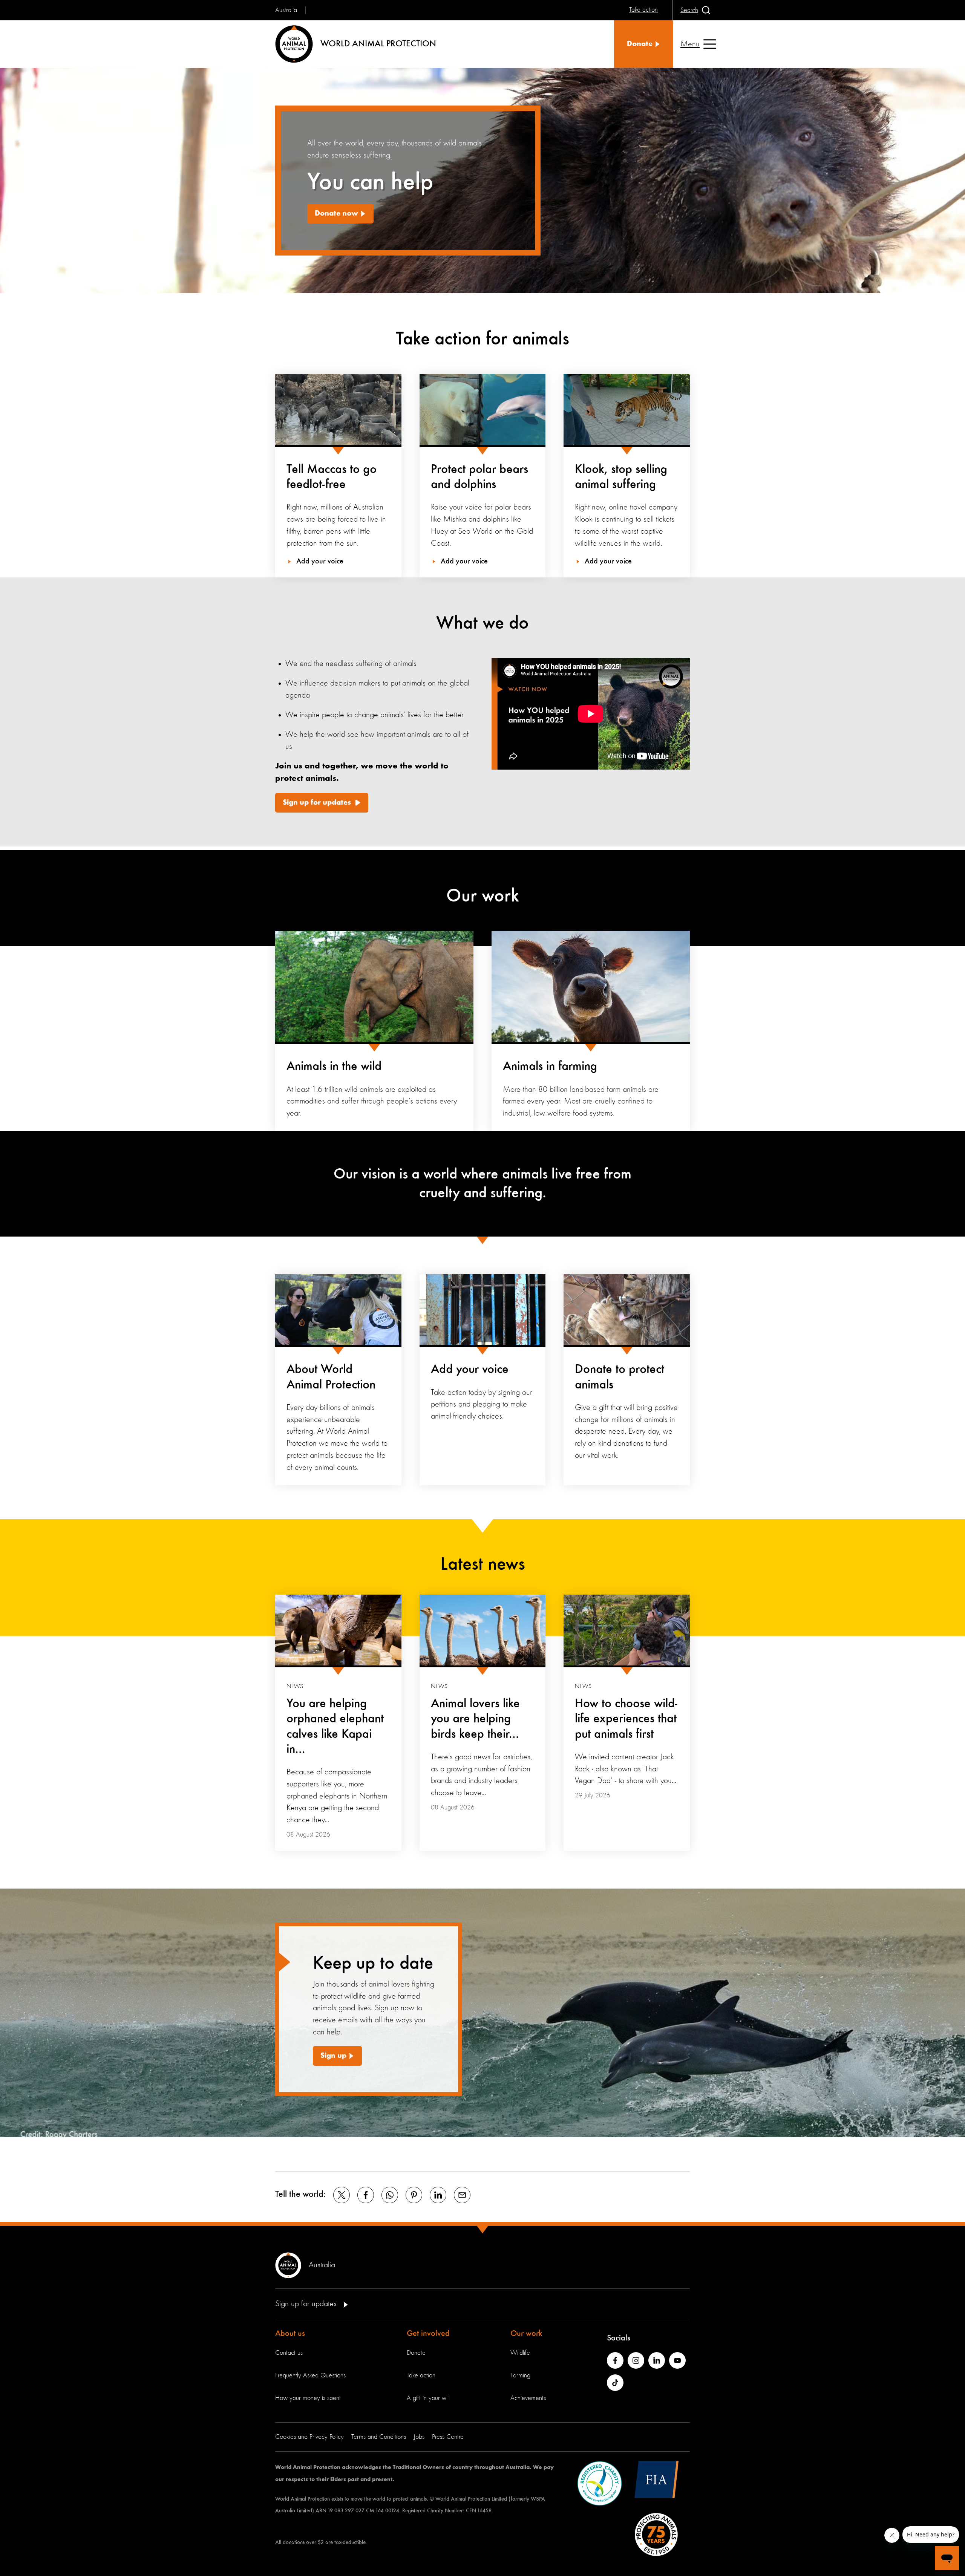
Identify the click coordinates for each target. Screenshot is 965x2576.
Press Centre (448, 2437)
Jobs (419, 2437)
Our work (526, 2334)
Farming (520, 2375)
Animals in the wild (334, 1067)
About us (290, 2334)
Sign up (333, 2056)
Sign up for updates (317, 803)
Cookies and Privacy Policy (309, 2437)
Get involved (428, 2334)
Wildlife (520, 2353)
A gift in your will (428, 2398)
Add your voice (470, 1370)
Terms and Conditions (379, 2437)
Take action (421, 2375)
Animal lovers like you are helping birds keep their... (475, 1719)
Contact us (289, 2353)
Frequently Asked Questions (310, 2375)
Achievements (528, 2398)
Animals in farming (550, 1067)
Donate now (336, 214)
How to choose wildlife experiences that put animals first (626, 1719)
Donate (416, 2353)
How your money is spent (308, 2398)
